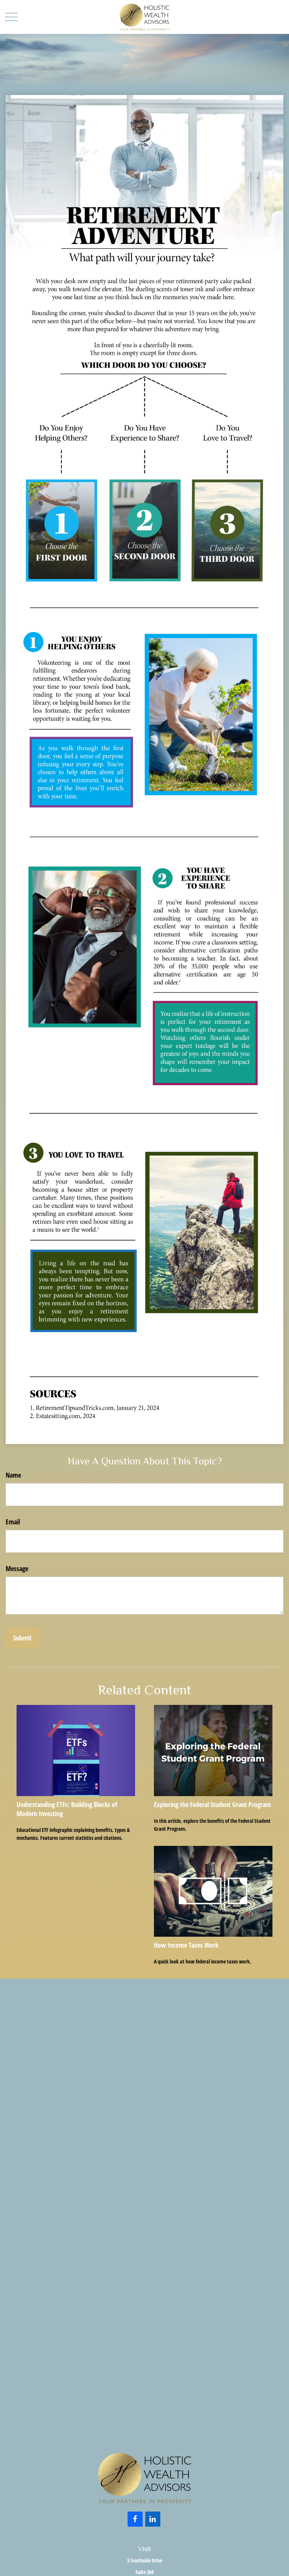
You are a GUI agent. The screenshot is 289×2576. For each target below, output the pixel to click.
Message (17, 1568)
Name (13, 1475)
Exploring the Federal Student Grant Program (212, 1804)
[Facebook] (135, 2519)
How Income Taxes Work (186, 1945)
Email (13, 1522)
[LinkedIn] (153, 2519)
